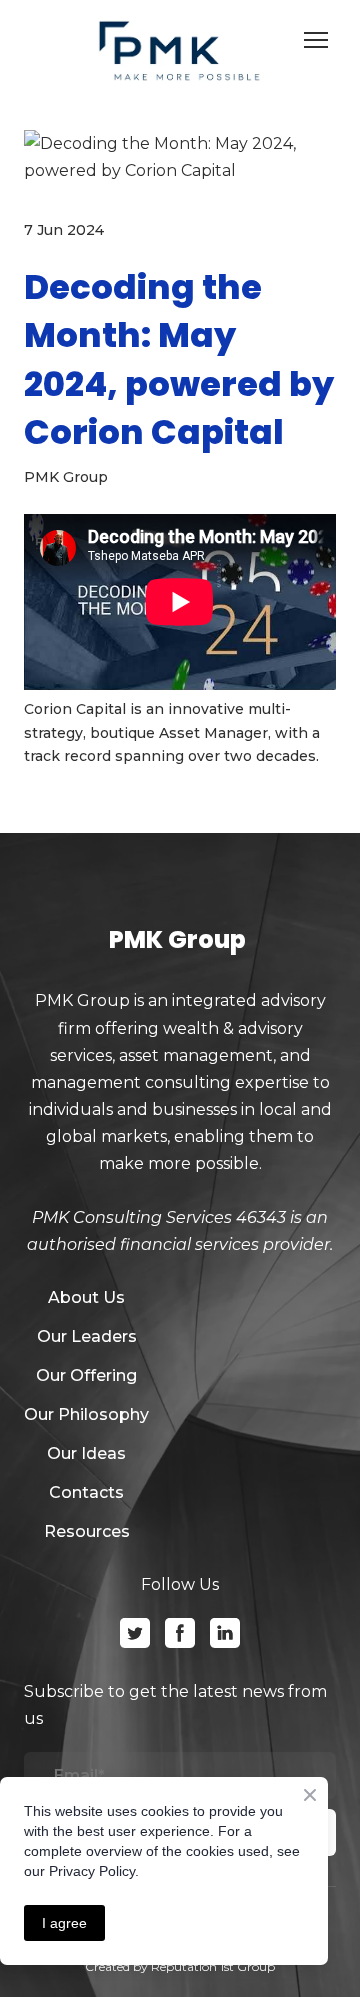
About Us (86, 1297)
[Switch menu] (316, 40)
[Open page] (180, 51)
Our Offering (86, 1375)
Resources (87, 1531)
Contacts (86, 1492)
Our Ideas (86, 1453)
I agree (64, 1923)
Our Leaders (87, 1336)
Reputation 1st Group (213, 1966)
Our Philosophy (86, 1414)
